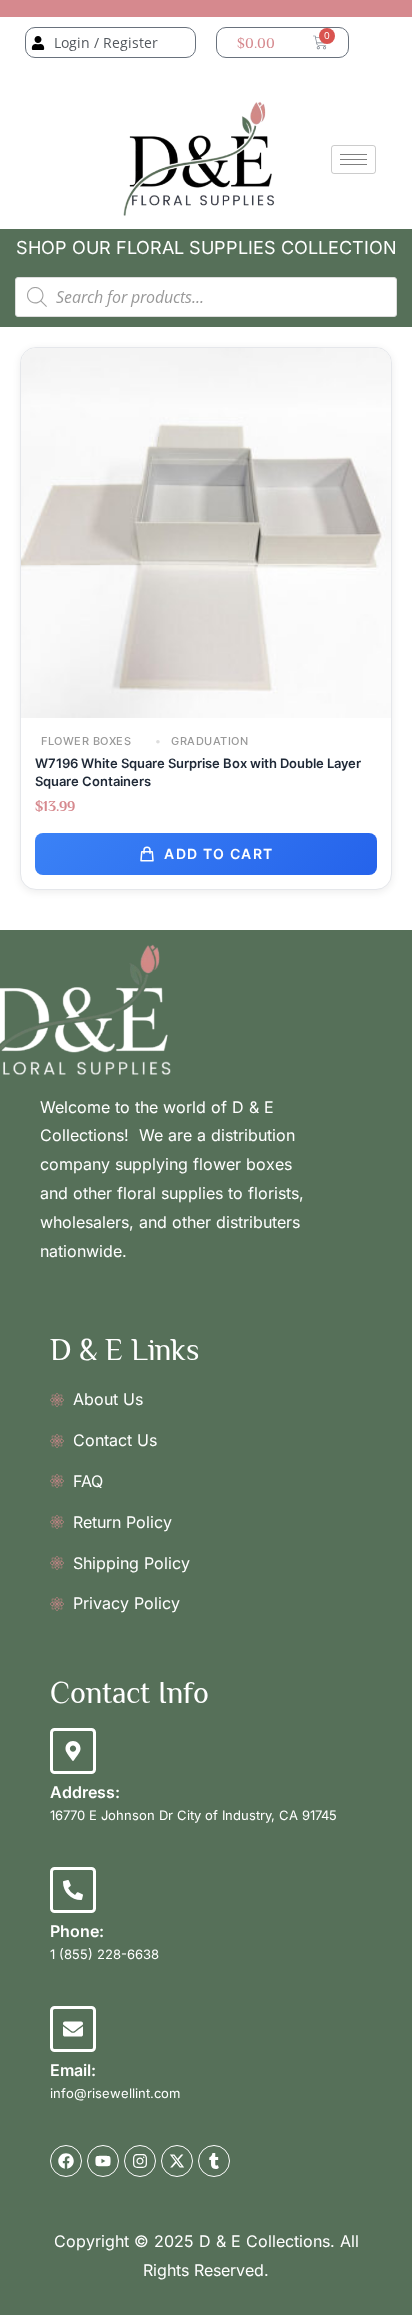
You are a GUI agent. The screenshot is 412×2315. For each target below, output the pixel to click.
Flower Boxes (86, 741)
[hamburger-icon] (353, 159)
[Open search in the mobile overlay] (206, 297)
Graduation (208, 741)
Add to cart (218, 853)
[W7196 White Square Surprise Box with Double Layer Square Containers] (206, 531)
